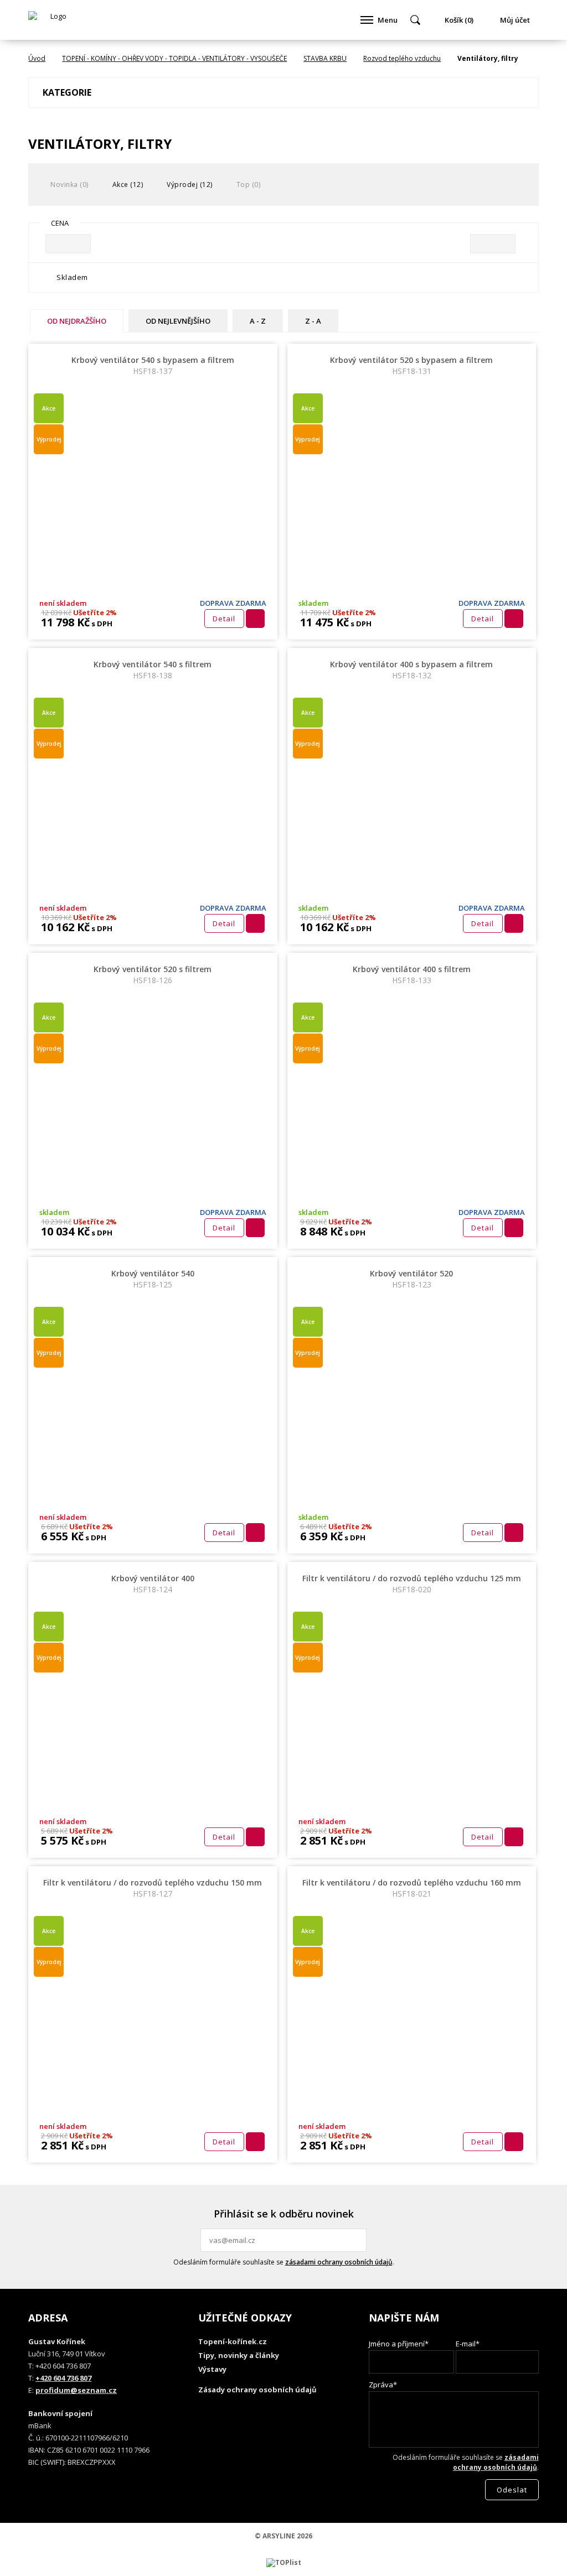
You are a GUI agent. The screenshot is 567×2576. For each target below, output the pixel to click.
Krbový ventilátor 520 (411, 1279)
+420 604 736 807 (63, 2378)
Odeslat (357, 2240)
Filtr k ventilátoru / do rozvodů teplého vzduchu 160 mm (412, 1888)
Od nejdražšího (77, 321)
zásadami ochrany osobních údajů (339, 2262)
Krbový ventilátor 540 (153, 1279)
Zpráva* (383, 2385)
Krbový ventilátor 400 (153, 1584)
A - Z (258, 321)
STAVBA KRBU (325, 58)
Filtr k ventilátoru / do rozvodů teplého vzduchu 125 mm (412, 1584)
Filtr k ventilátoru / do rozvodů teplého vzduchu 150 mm (153, 1888)
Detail (224, 619)
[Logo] (54, 20)
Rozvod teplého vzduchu (402, 58)
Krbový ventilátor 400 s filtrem (412, 975)
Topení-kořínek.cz (233, 2341)
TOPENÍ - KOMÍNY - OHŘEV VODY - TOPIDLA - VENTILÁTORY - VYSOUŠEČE (174, 58)
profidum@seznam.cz (76, 2390)
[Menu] (367, 20)
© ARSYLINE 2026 (283, 2536)
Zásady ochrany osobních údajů (257, 2390)
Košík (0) (459, 20)
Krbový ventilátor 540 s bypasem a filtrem (153, 365)
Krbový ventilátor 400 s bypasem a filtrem (411, 670)
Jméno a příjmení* (399, 2344)
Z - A (313, 321)
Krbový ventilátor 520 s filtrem (153, 975)
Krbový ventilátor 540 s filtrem (153, 670)
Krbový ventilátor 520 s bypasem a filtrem (411, 365)
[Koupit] (255, 619)
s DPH (101, 624)
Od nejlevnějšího (178, 321)
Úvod (37, 58)
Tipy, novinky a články (239, 2355)
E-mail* (468, 2344)
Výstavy (212, 2369)
